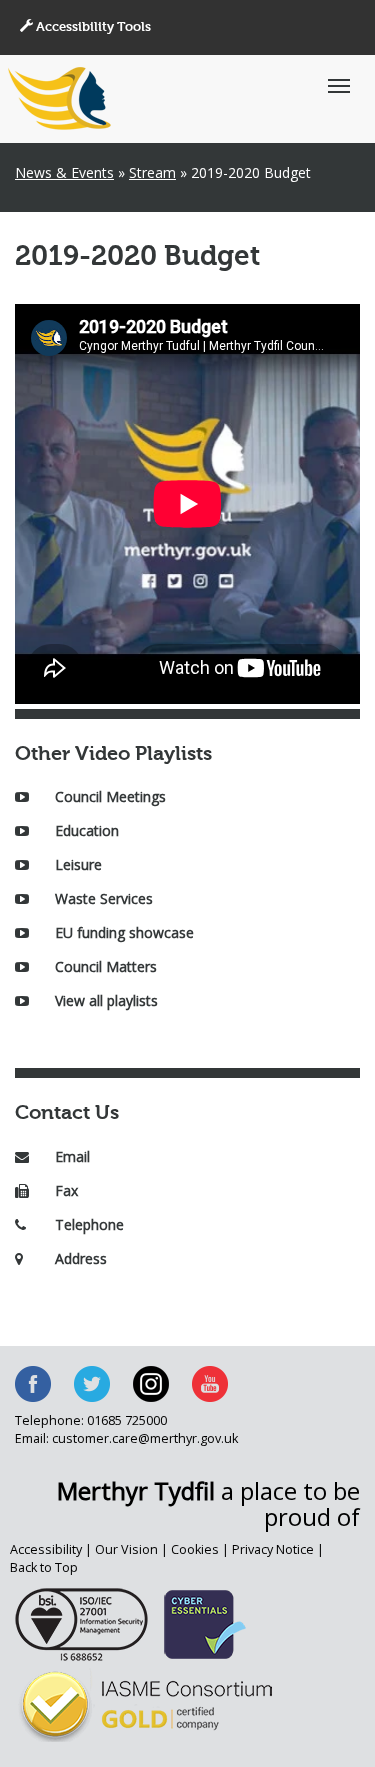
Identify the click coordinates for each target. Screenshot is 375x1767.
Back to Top (44, 1567)
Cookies (195, 1549)
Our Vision (126, 1549)
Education (87, 830)
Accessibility (46, 1549)
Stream (152, 172)
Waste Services (104, 898)
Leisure (78, 864)
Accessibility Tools (92, 27)
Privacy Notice (273, 1549)
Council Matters (106, 966)
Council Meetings (110, 796)
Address (81, 1258)
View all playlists (106, 1000)
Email (72, 1156)
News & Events (64, 172)
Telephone (89, 1224)
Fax (66, 1190)
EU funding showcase (124, 932)
